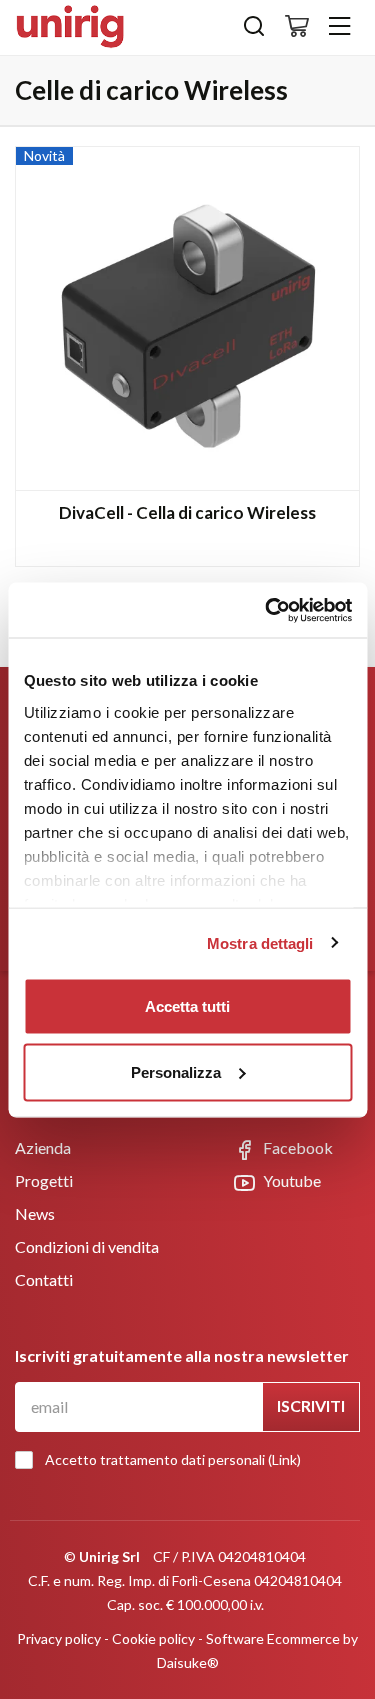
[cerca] (254, 30)
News (35, 1213)
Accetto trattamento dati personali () (173, 1459)
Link (284, 1459)
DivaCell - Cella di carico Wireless (187, 512)
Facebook (296, 1147)
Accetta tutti (187, 1006)
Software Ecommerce (273, 1638)
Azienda (43, 1147)
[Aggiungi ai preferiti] (328, 177)
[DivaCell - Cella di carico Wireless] (187, 318)
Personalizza (176, 1071)
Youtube (290, 1180)
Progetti (44, 1180)
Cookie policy (153, 1638)
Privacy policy (59, 1638)
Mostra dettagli (260, 942)
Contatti (44, 1279)
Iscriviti (311, 1405)
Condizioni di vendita (87, 1246)
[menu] (340, 27)
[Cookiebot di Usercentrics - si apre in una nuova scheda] (267, 610)
